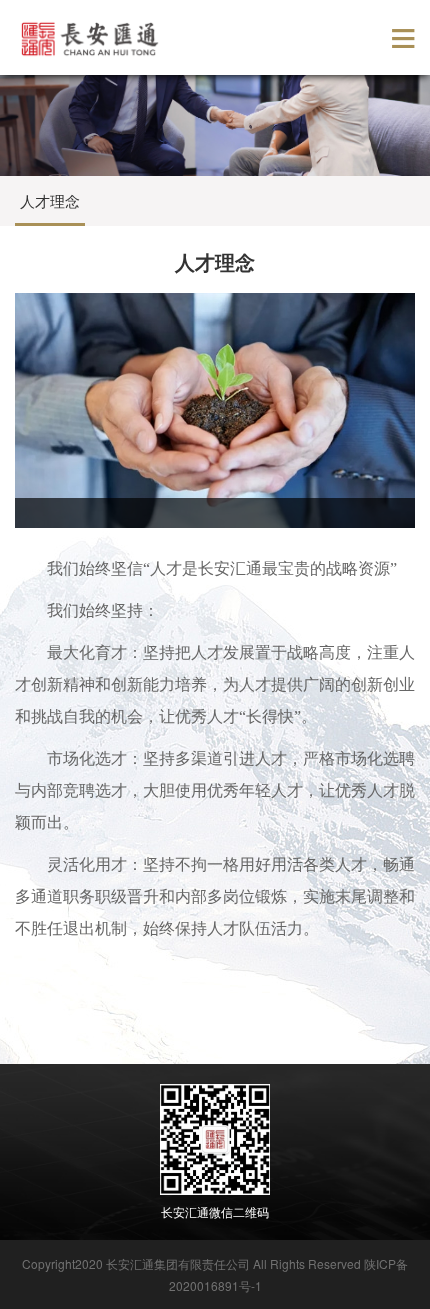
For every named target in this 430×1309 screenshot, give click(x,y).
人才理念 (50, 200)
